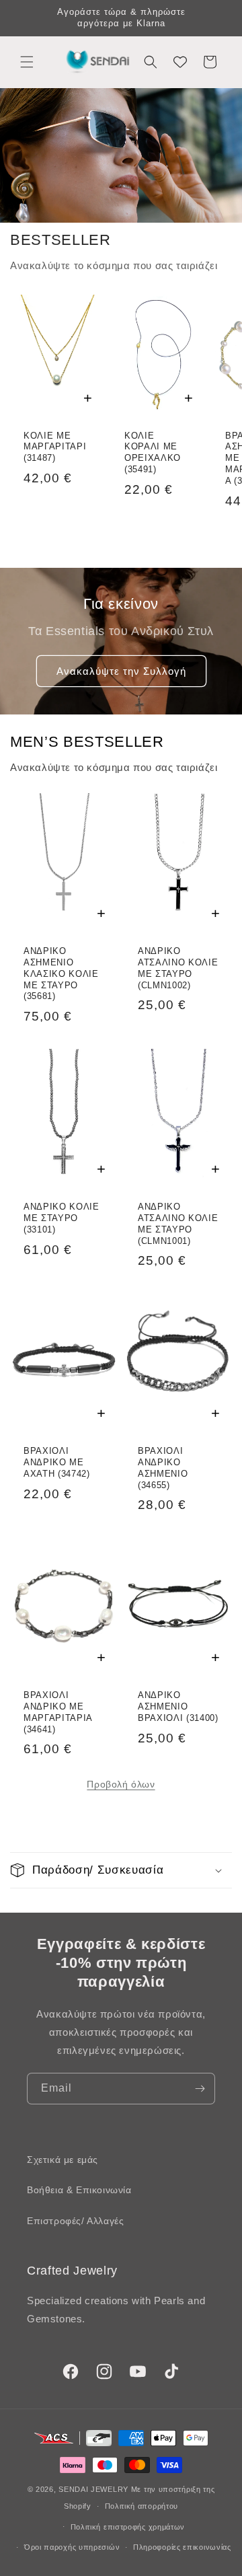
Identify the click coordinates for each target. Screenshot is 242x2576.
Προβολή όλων (121, 1784)
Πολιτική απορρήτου (142, 2506)
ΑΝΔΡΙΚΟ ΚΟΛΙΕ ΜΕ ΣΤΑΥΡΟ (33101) (62, 1218)
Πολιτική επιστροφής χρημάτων (128, 2527)
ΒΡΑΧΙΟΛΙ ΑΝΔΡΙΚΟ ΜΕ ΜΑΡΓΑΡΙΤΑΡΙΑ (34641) (58, 1712)
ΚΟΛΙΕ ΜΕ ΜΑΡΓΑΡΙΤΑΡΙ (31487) (55, 447)
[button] (27, 62)
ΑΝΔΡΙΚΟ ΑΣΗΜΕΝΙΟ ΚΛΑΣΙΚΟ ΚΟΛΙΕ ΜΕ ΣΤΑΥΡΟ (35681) (61, 973)
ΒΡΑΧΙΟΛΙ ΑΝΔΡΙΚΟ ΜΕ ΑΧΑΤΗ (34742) (57, 1462)
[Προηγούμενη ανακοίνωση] (25, 18)
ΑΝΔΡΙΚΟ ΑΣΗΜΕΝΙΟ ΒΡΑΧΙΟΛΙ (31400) (178, 1706)
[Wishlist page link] (180, 62)
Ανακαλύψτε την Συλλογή (121, 671)
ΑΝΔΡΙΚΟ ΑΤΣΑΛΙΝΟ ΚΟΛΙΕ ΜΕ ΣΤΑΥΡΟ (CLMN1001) (178, 1223)
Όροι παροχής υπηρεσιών (72, 2547)
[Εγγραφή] (200, 2089)
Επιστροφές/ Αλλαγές (75, 2221)
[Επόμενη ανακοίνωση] (217, 18)
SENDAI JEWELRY (93, 2489)
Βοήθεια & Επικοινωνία (79, 2190)
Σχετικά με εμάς (63, 2160)
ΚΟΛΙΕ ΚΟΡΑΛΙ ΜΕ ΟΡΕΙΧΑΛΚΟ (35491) (153, 452)
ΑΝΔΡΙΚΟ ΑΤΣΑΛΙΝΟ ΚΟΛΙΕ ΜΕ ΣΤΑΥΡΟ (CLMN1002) (178, 968)
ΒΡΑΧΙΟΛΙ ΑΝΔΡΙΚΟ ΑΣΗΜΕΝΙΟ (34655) (163, 1468)
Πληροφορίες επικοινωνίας (182, 2547)
